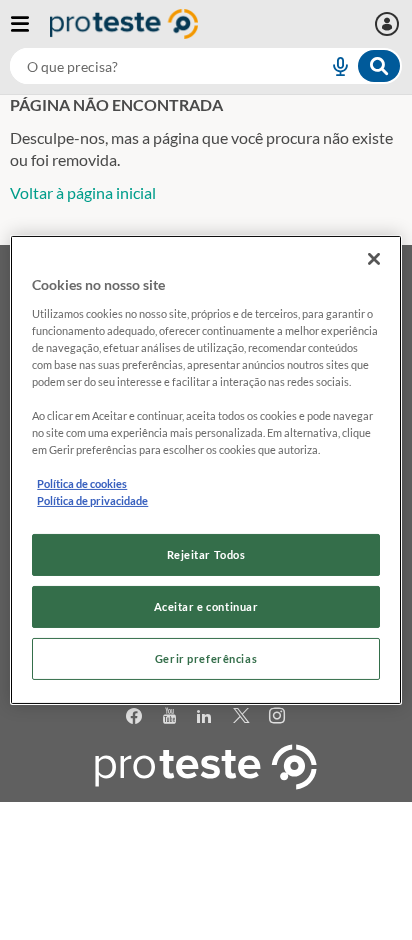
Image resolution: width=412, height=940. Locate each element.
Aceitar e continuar (206, 606)
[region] (205, 470)
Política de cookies (82, 483)
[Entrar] (389, 24)
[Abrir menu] (30, 24)
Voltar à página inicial (83, 192)
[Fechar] (374, 259)
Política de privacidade (92, 500)
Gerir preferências (206, 658)
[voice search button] (332, 66)
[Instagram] (277, 716)
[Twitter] (241, 716)
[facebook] (134, 716)
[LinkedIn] (204, 716)
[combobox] (206, 66)
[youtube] (170, 716)
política (195, 896)
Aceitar (206, 928)
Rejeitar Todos (206, 554)
